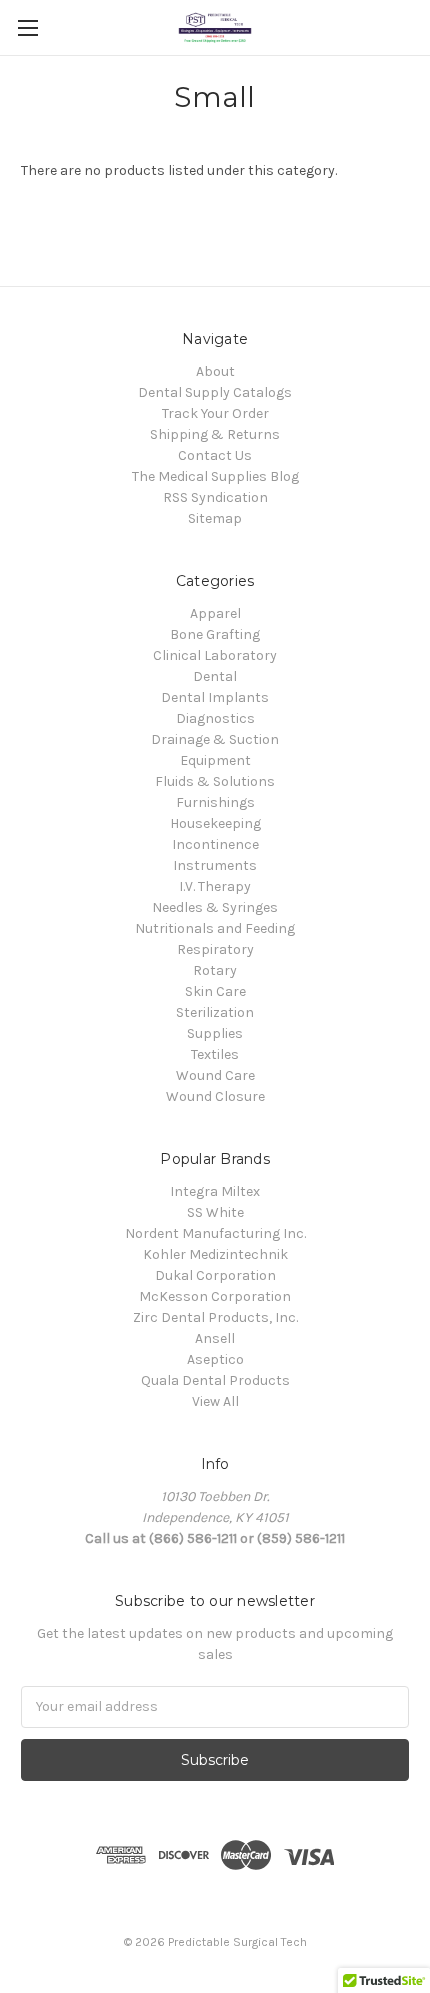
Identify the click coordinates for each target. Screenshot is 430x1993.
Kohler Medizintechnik (215, 1254)
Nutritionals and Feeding (215, 928)
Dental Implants (215, 697)
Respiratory (215, 949)
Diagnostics (215, 718)
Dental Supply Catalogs (215, 392)
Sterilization (215, 1012)
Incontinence (215, 844)
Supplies (215, 1033)
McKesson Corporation (215, 1296)
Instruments (215, 865)
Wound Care (215, 1075)
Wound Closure (215, 1096)
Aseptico (215, 1359)
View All (215, 1401)
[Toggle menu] (27, 27)
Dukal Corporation (215, 1275)
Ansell (215, 1338)
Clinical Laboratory (215, 655)
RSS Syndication (215, 497)
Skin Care (215, 991)
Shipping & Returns (215, 434)
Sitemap (215, 518)
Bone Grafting (215, 634)
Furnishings (215, 802)
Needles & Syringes (215, 907)
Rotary (215, 970)
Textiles (215, 1054)
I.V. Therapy (215, 886)
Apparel (215, 613)
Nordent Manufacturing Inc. (215, 1233)
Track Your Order (215, 413)
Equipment (215, 760)
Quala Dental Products (215, 1380)
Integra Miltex (215, 1191)
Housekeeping (215, 823)
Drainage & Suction (215, 739)
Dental (215, 676)
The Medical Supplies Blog (215, 476)
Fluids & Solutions (215, 781)
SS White (215, 1212)
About (215, 371)
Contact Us (215, 455)
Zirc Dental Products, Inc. (215, 1317)
